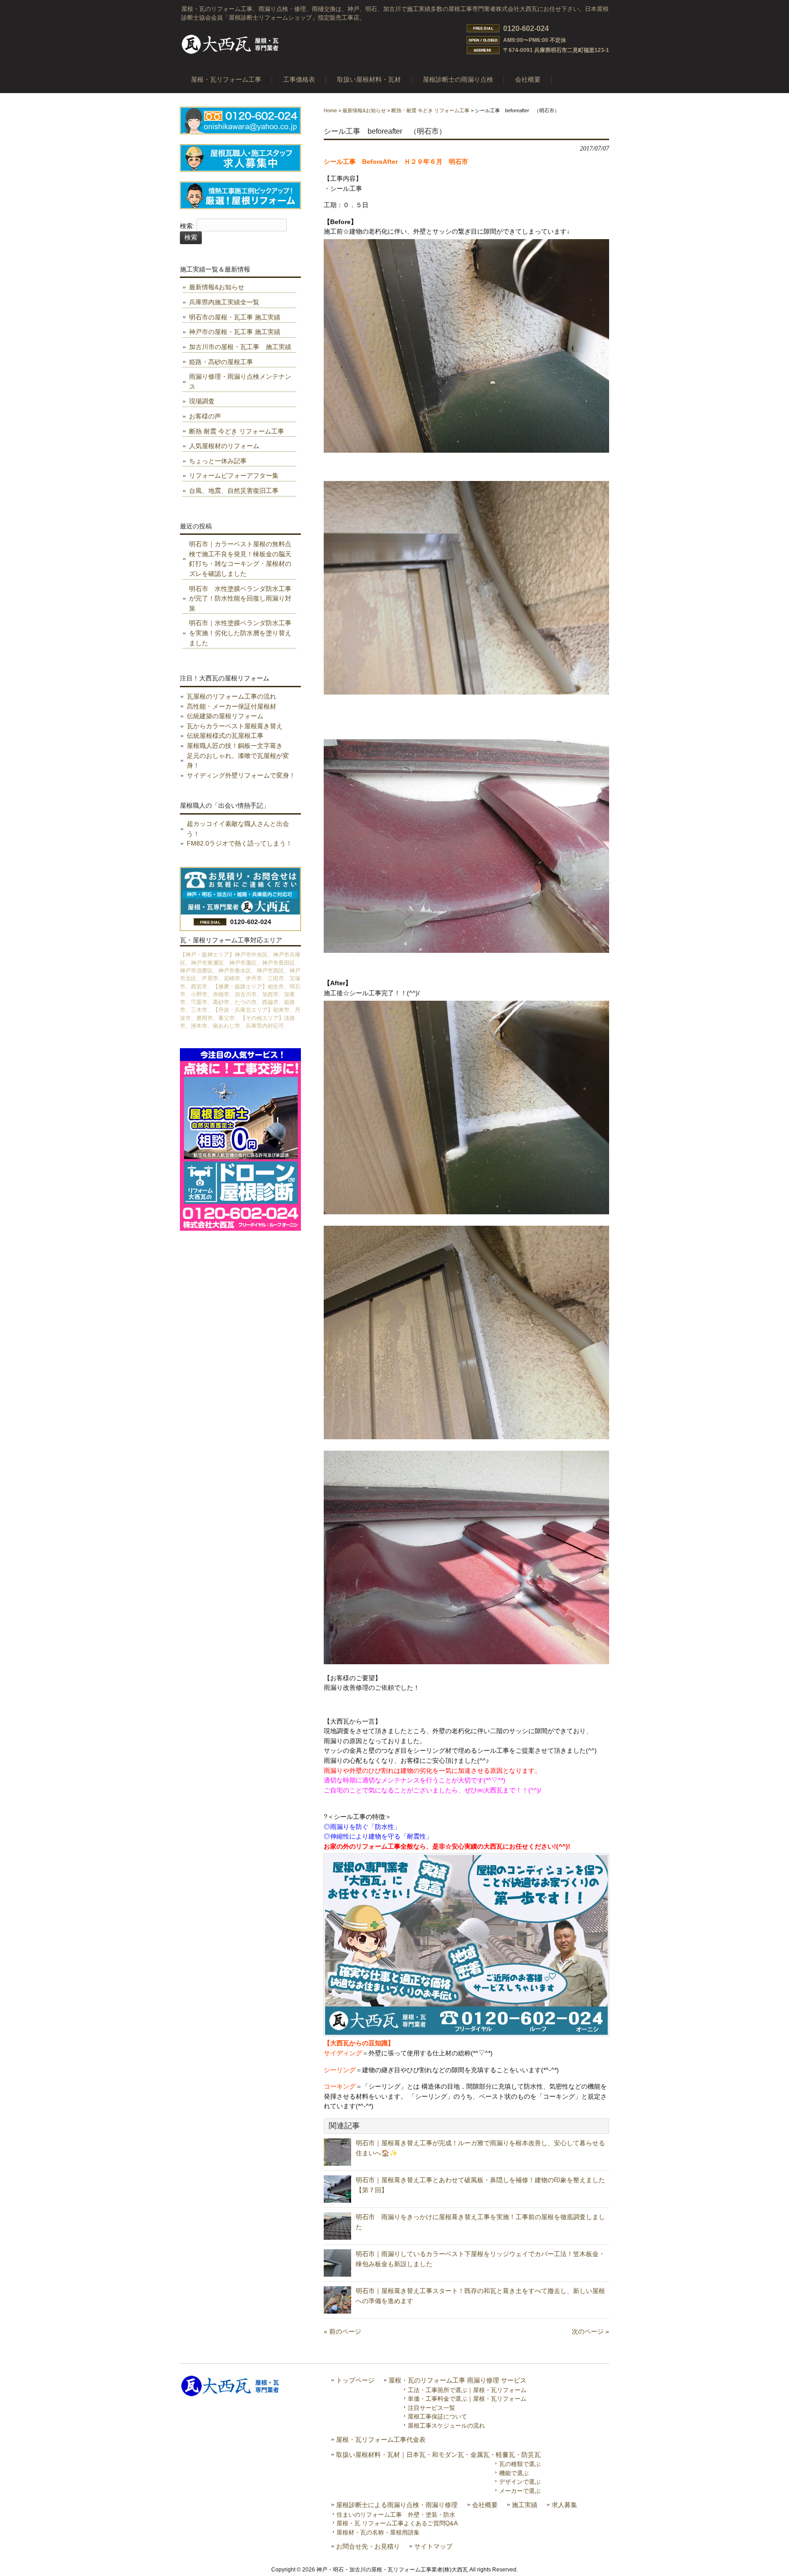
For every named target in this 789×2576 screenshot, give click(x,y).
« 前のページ (342, 2331)
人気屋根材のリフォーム (224, 446)
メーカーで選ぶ (520, 2491)
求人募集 (564, 2505)
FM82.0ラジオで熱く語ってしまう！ (239, 843)
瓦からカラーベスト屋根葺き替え (235, 726)
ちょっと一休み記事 (218, 461)
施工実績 (525, 2505)
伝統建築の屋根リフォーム (225, 716)
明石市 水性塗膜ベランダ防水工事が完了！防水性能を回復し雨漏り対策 (240, 598)
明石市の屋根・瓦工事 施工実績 (235, 317)
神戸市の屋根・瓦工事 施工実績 (235, 332)
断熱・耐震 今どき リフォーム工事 (430, 110)
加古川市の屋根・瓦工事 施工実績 (240, 347)
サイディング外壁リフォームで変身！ (241, 775)
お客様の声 (205, 416)
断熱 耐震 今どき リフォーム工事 (237, 431)
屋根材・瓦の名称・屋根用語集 (378, 2532)
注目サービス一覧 (431, 2408)
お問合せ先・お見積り (368, 2547)
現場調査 (202, 401)
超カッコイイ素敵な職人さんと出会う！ (238, 829)
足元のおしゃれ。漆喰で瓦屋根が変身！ (238, 761)
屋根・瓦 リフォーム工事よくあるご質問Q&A (397, 2523)
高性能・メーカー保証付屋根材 (231, 706)
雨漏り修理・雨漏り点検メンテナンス (240, 381)
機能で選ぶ (514, 2473)
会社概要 (485, 2505)
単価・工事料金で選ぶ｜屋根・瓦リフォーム (467, 2399)
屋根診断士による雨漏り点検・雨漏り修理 (397, 2505)
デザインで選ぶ (520, 2482)
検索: (187, 226)
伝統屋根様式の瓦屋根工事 (225, 736)
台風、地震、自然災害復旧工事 (234, 491)
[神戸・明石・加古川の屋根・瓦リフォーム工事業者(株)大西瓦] (231, 53)
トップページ (355, 2380)
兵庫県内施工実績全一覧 (224, 302)
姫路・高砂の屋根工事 (221, 362)
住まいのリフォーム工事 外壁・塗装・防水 (396, 2515)
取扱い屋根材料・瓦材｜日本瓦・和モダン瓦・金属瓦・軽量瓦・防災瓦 (438, 2455)
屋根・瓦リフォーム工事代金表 (381, 2440)
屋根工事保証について (437, 2417)
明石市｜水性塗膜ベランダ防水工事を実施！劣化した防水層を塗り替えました (240, 633)
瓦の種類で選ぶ (520, 2464)
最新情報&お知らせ (364, 110)
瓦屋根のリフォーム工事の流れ (231, 696)
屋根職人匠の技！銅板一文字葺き (235, 746)
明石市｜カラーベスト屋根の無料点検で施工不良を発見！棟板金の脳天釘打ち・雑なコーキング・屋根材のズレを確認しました (240, 559)
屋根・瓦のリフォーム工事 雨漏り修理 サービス (458, 2380)
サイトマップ (433, 2547)
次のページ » (590, 2331)
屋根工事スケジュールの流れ (446, 2426)
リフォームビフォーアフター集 (234, 475)
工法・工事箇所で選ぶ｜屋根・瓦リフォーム (467, 2390)
